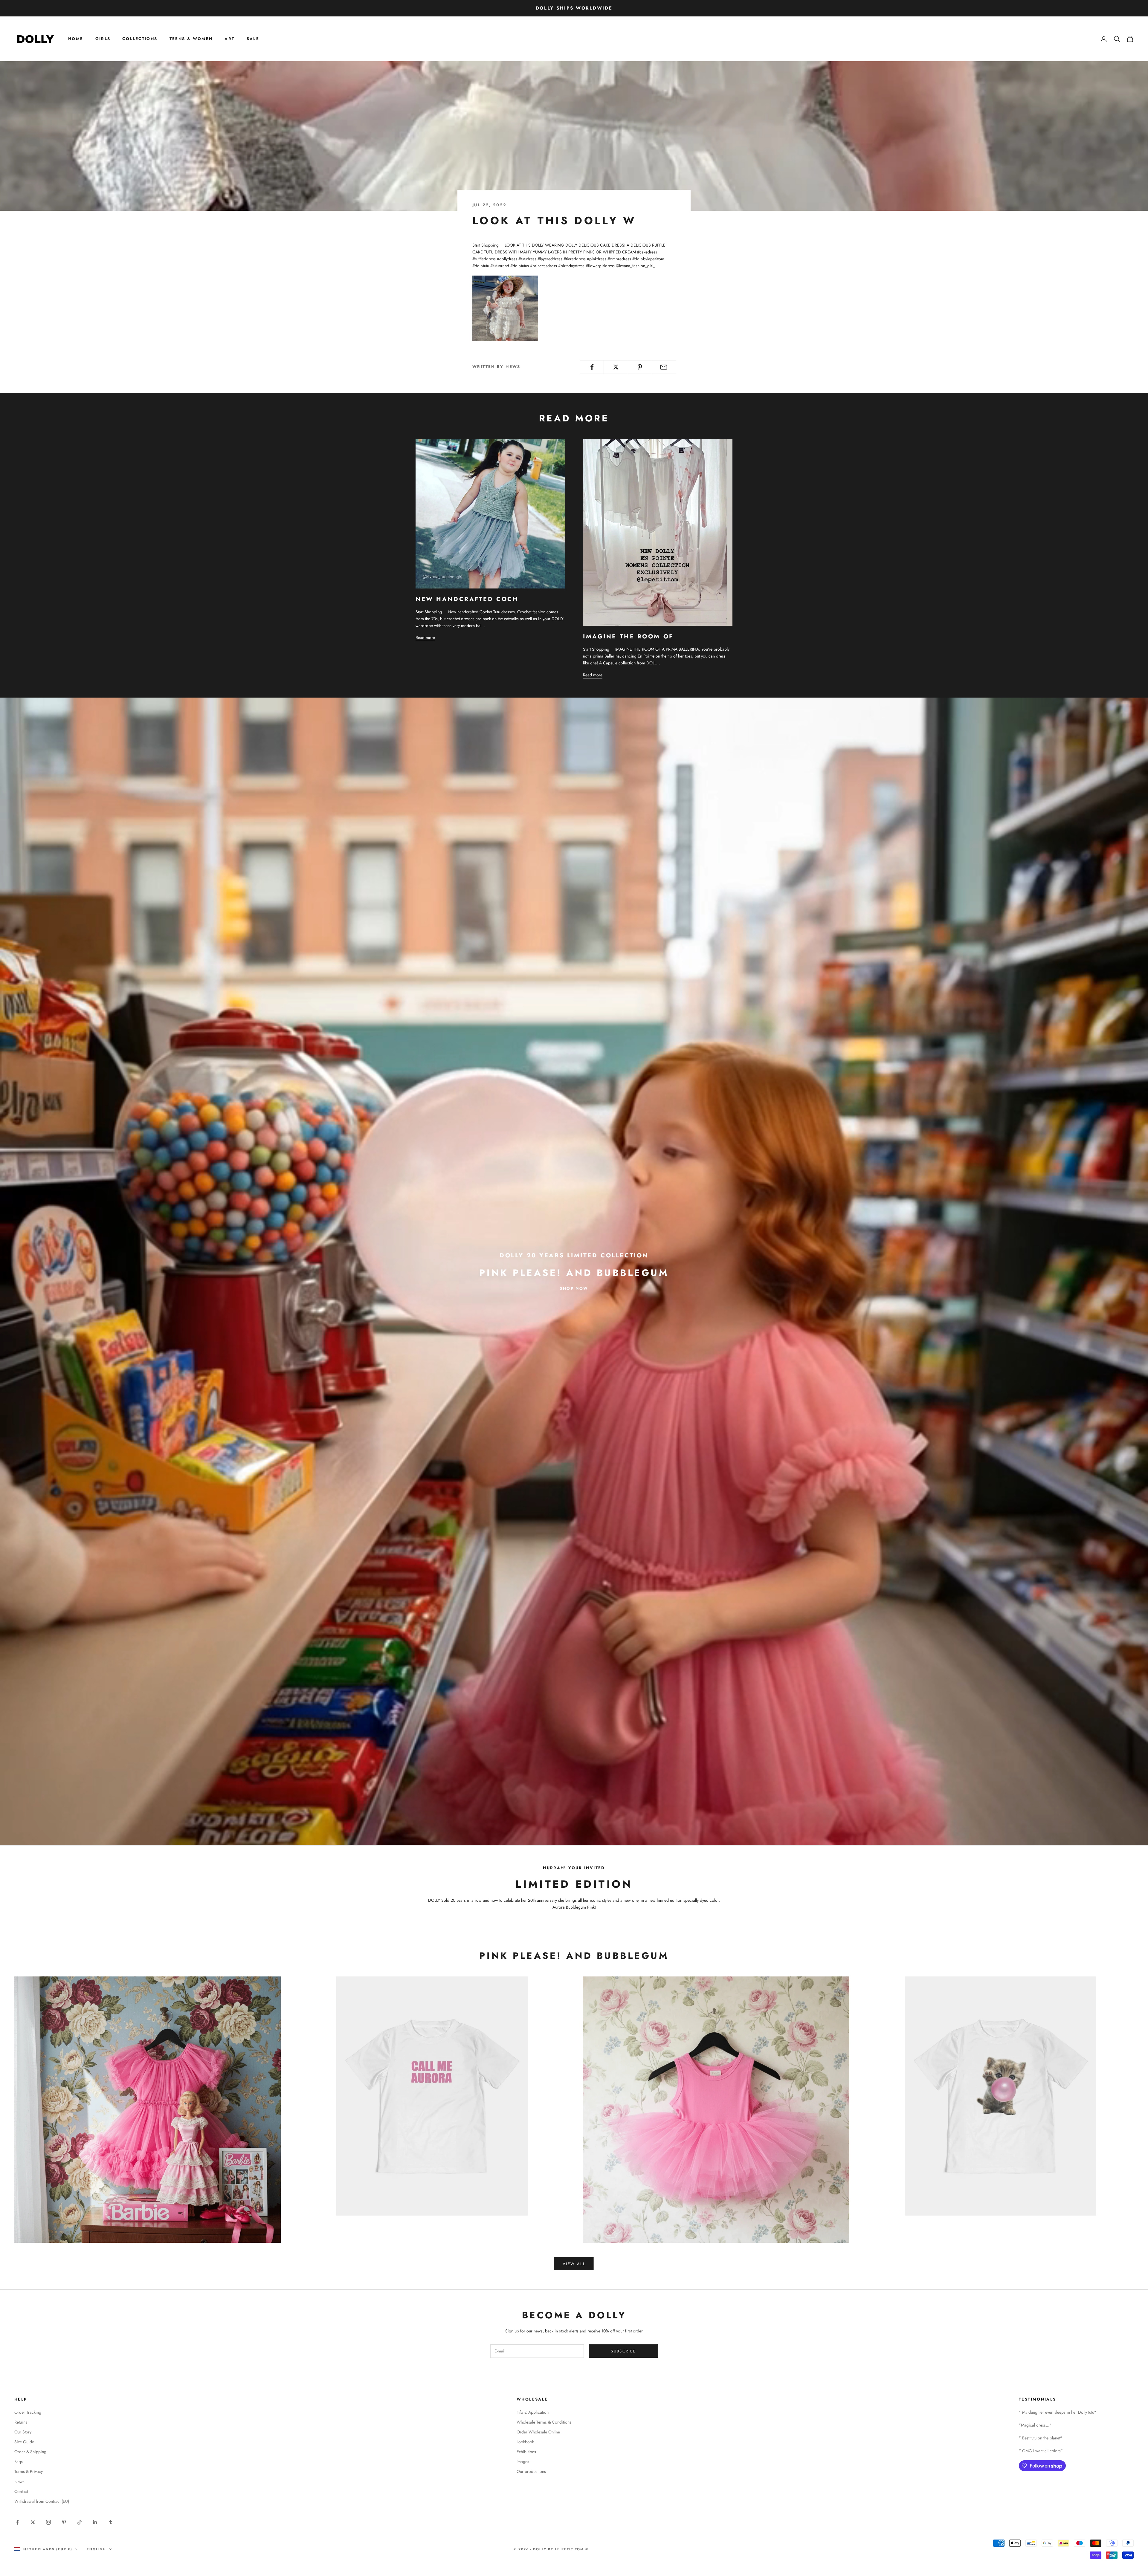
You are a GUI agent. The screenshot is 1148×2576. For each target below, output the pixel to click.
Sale (253, 39)
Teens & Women (191, 39)
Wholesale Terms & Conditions (544, 2422)
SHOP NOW (574, 1288)
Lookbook (525, 2442)
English (96, 2549)
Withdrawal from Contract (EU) (42, 2501)
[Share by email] (664, 367)
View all (574, 2264)
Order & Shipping (30, 2452)
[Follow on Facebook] (17, 2522)
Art (229, 39)
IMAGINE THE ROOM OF (628, 636)
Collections (140, 39)
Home (76, 39)
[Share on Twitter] (616, 367)
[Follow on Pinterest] (64, 2522)
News (19, 2482)
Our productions (531, 2471)
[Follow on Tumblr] (111, 2522)
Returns (21, 2422)
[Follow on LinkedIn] (95, 2522)
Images (523, 2462)
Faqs (19, 2462)
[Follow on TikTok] (80, 2522)
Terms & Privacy (29, 2471)
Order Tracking (28, 2412)
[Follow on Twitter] (33, 2522)
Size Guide (24, 2442)
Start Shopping (486, 245)
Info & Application (533, 2412)
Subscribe (623, 2351)
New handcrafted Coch (467, 599)
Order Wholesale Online (538, 2432)
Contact (21, 2491)
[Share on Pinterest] (640, 367)
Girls (103, 39)
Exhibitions (526, 2452)
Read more (425, 637)
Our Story (23, 2432)
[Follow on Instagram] (48, 2522)
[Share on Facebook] (592, 367)
